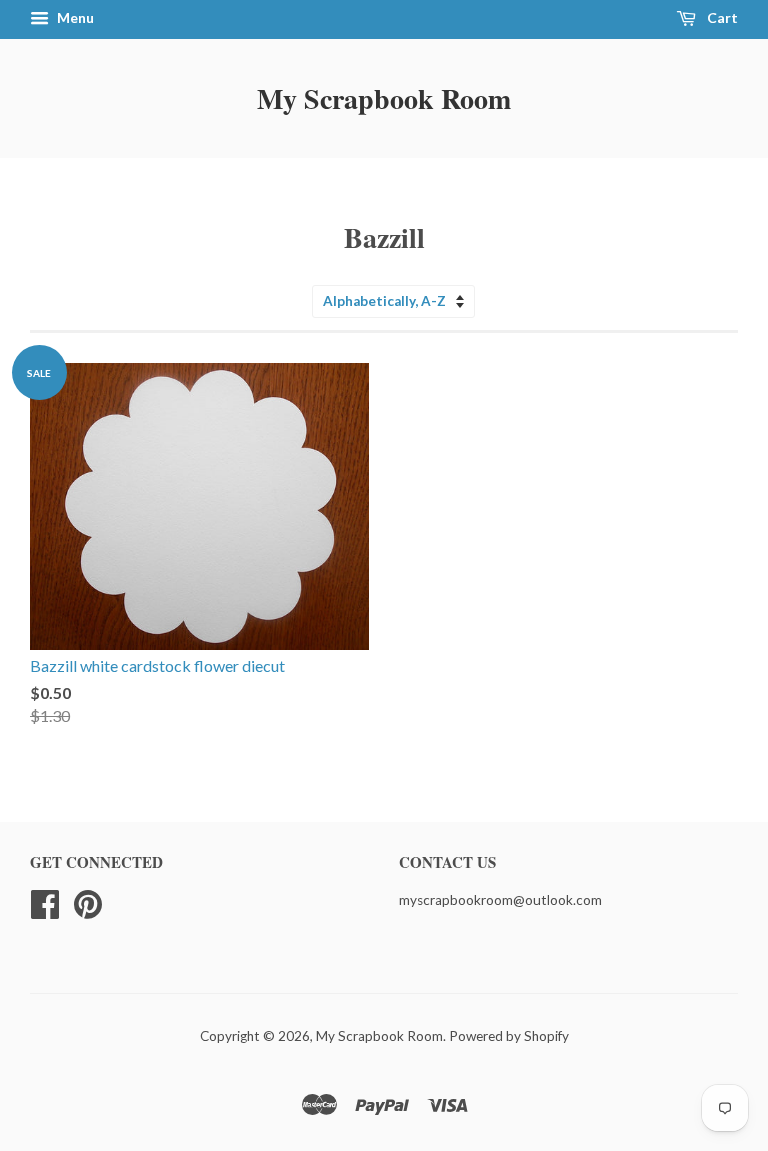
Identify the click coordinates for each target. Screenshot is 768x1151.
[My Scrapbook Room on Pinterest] (88, 901)
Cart (721, 17)
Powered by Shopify (509, 1036)
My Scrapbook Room (384, 98)
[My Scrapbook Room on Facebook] (45, 901)
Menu (74, 17)
